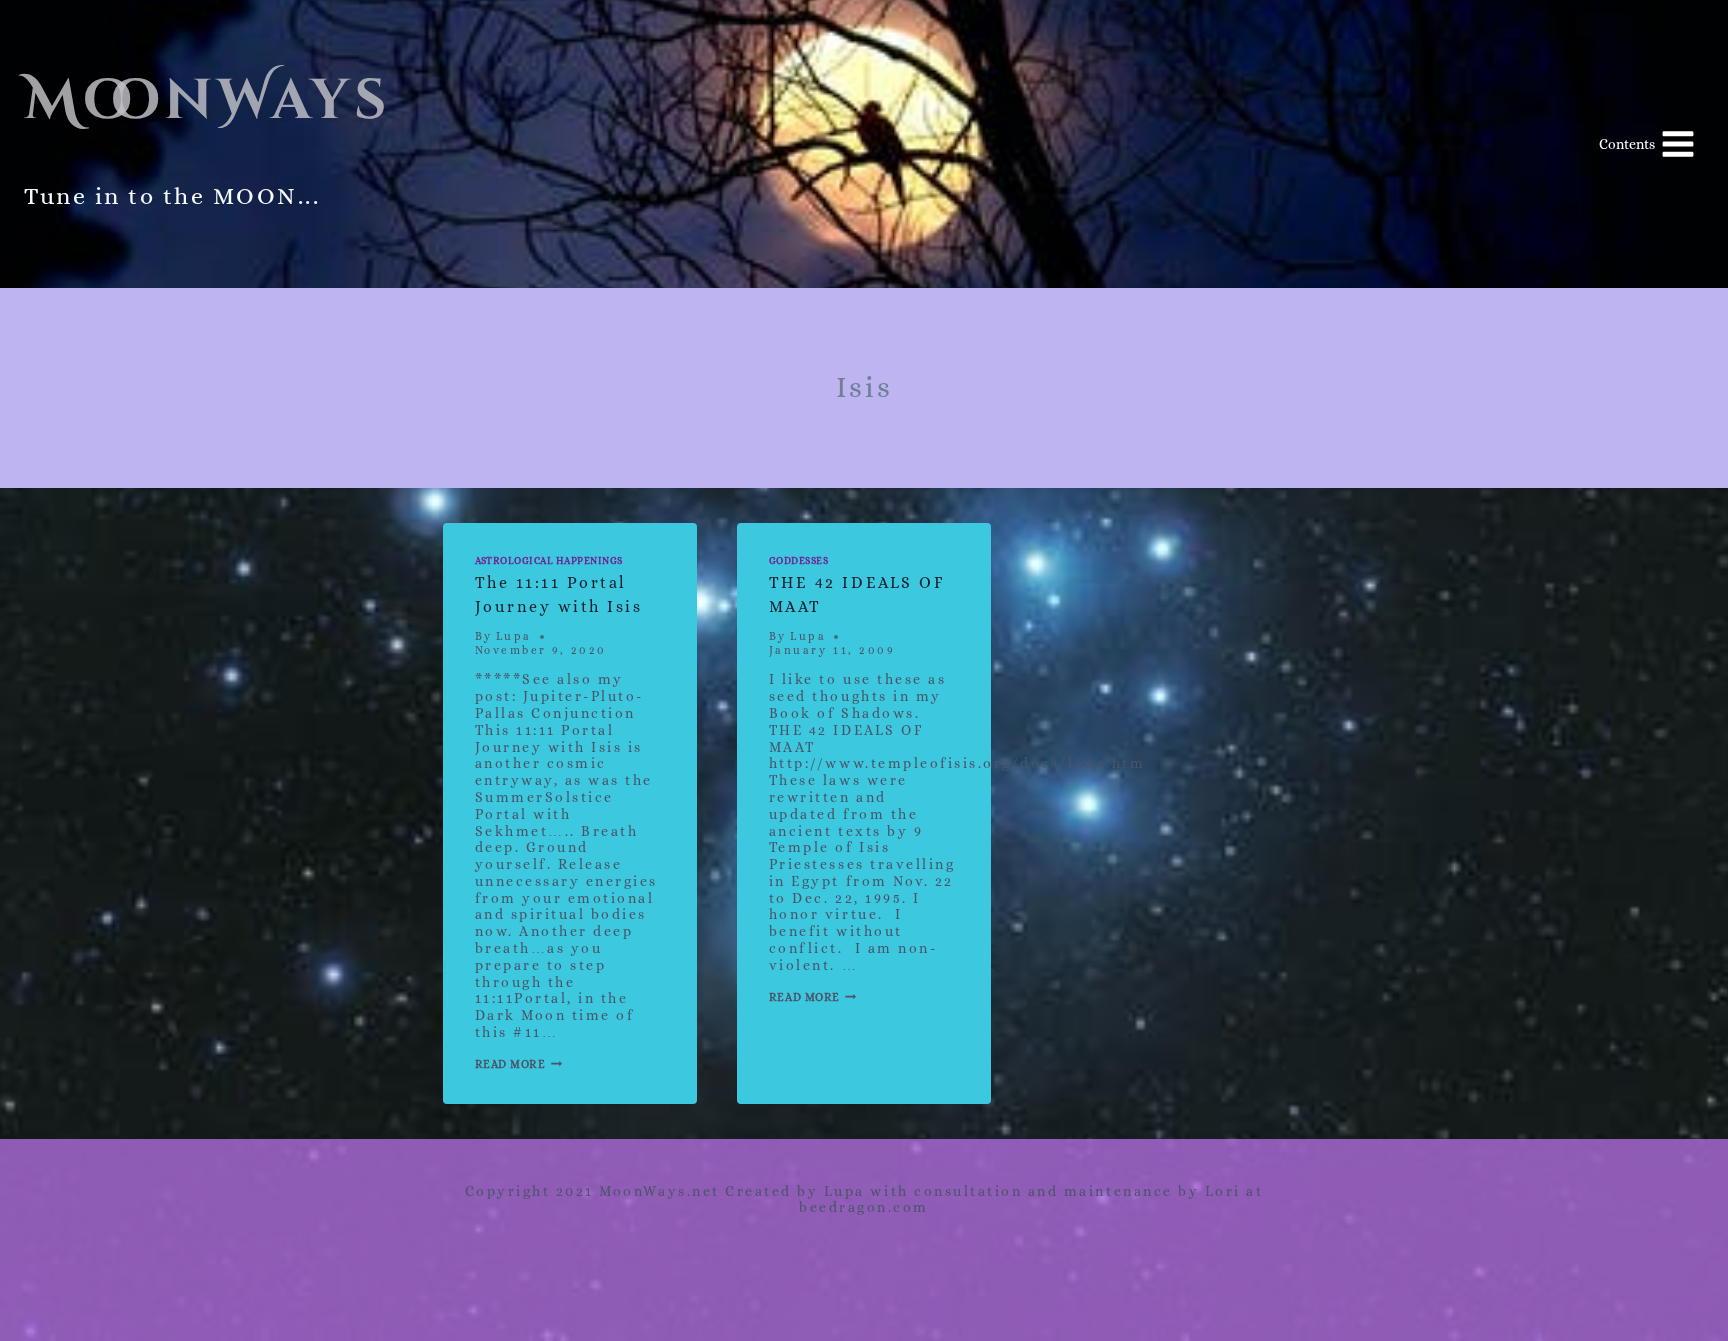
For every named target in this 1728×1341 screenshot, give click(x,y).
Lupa (514, 636)
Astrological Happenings (549, 560)
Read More (519, 1064)
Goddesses (798, 560)
